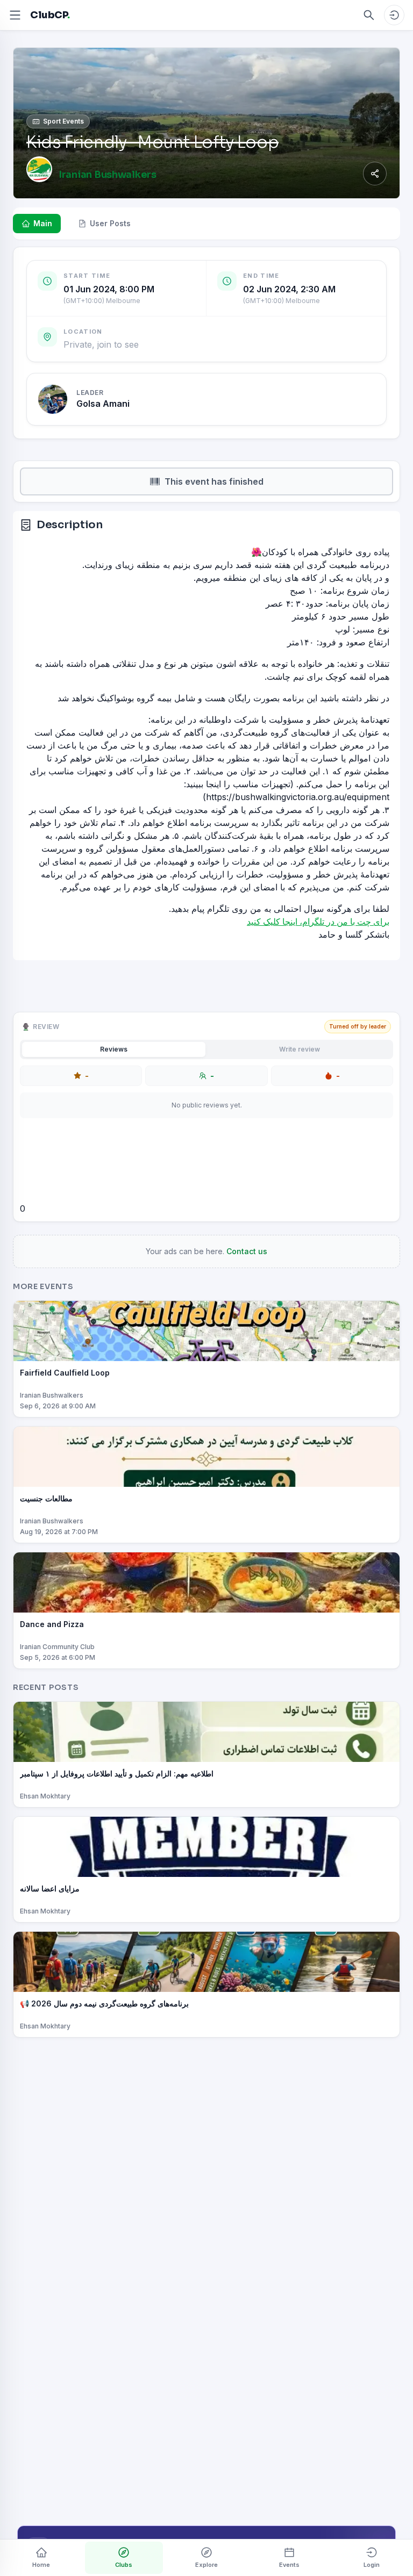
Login (372, 2565)
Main (43, 223)
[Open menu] (15, 15)
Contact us (247, 1251)
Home (41, 2565)
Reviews (114, 1049)
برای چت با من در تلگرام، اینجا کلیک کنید (318, 922)
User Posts (110, 223)
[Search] (369, 15)
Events (289, 2565)
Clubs (124, 2565)
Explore (206, 2565)
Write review (300, 1049)
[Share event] (375, 174)
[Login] (394, 15)
